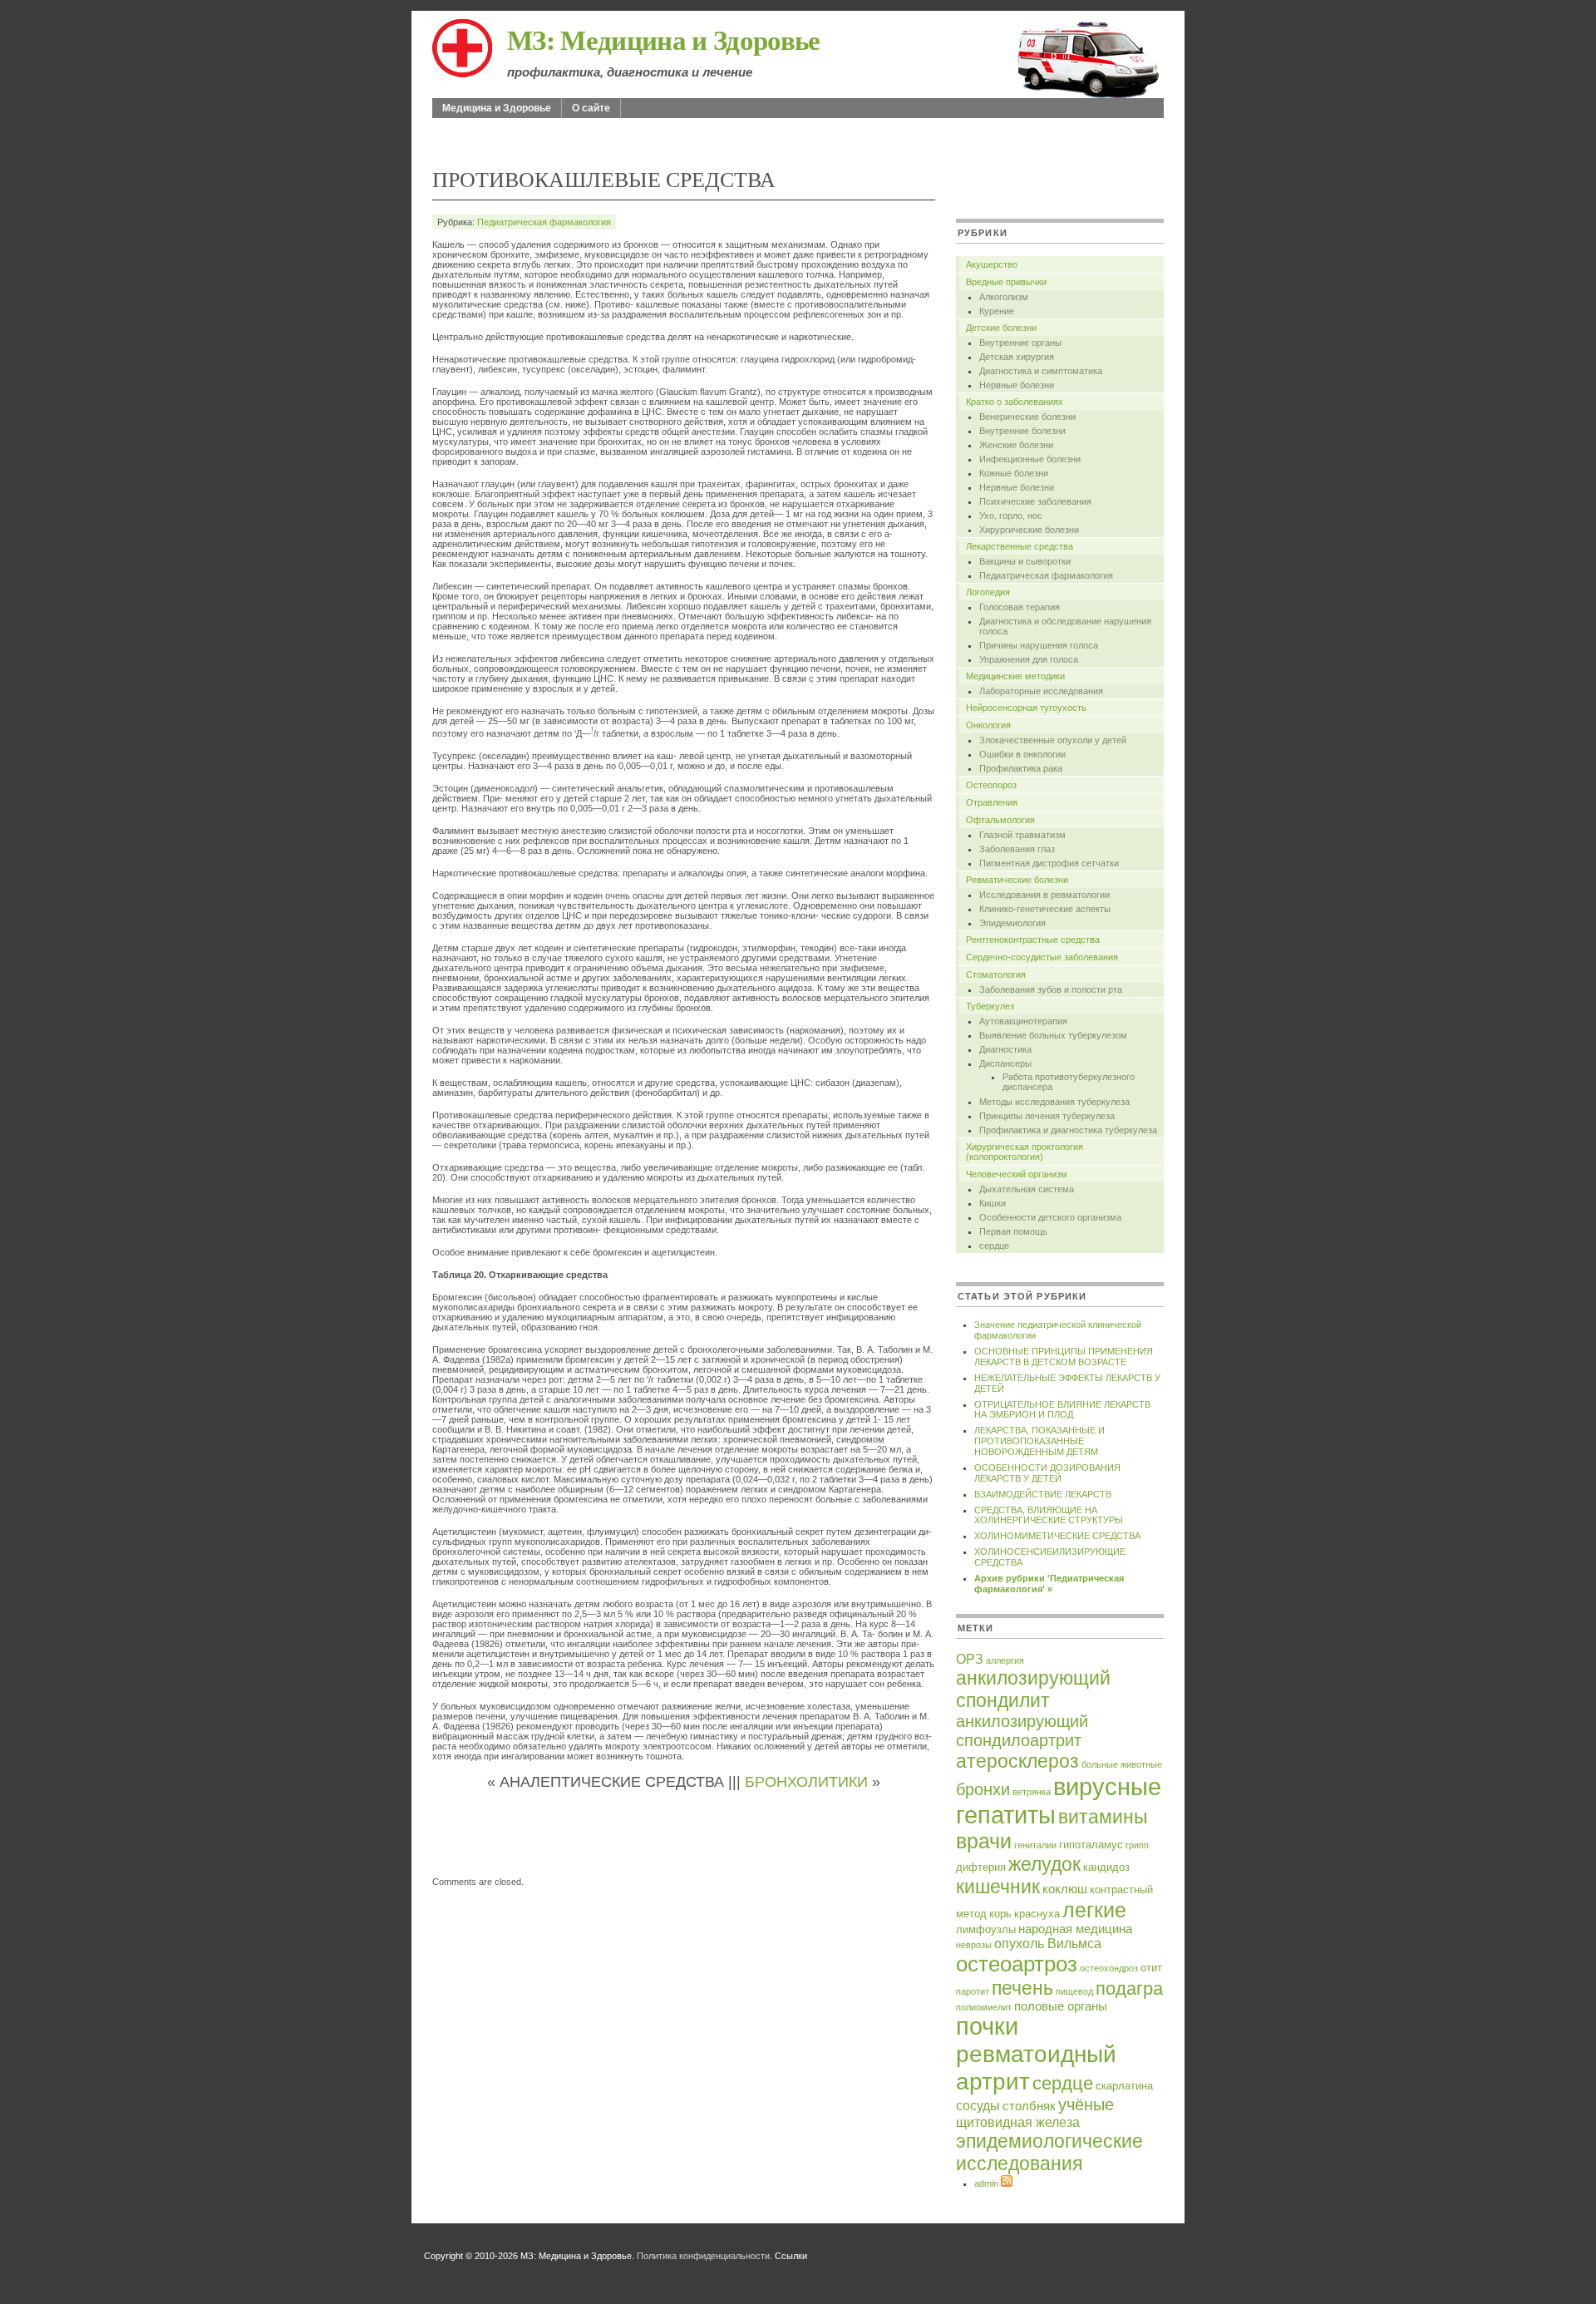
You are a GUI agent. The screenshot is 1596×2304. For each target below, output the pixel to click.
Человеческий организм (1017, 1174)
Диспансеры (1005, 1063)
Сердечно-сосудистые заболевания (1042, 957)
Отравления (992, 802)
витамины (1103, 1817)
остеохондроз (1109, 1968)
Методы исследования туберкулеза (1054, 1102)
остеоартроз (1017, 1964)
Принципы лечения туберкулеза (1047, 1116)
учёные (1086, 2104)
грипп (1137, 1845)
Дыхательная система (1027, 1189)
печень (1022, 1988)
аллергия (1005, 1660)
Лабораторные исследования (1041, 691)
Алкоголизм (1004, 297)
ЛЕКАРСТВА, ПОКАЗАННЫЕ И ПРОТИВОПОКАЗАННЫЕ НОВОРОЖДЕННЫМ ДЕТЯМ (1039, 1441)
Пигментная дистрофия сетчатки (1049, 863)
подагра (1129, 1988)
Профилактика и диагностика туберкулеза (1068, 1130)
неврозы (974, 1945)
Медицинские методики (1015, 676)
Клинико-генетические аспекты (1045, 909)
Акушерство (992, 264)
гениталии (1035, 1845)
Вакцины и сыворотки (1025, 561)
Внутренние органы (1020, 343)
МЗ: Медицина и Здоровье (664, 39)
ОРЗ (970, 1659)
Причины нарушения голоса (1039, 645)
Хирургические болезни (1029, 530)
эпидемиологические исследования (1049, 2152)
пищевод (1074, 1991)
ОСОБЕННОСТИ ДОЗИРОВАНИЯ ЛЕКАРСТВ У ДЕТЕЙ (1047, 1473)
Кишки (993, 1203)
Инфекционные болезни (1030, 459)
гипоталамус (1091, 1845)
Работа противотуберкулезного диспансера (1069, 1082)
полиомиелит (984, 2007)
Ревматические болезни (1017, 880)
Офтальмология (1000, 820)
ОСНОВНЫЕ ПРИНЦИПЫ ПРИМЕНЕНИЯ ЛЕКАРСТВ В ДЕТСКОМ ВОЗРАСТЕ (1064, 1357)
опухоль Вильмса (1048, 1943)
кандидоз (1106, 1867)
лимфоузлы (986, 1929)
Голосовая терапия (1020, 607)
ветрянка (1032, 1792)
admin (986, 2183)
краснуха (1037, 1914)
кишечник (998, 1887)
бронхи (983, 1789)
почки (987, 2026)
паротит (973, 1991)
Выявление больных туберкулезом (1053, 1035)
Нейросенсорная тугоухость (1026, 708)
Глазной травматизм (1022, 835)
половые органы (1061, 2006)
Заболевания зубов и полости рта (1051, 989)
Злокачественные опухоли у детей (1053, 740)
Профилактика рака (1021, 768)
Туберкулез (990, 1006)
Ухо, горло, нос (1011, 516)
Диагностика (1005, 1049)
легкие (1094, 1910)
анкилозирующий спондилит (1033, 1689)
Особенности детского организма (1050, 1217)
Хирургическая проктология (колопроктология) (1025, 1152)
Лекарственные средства (1020, 546)
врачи (984, 1841)
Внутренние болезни (1022, 431)
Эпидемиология (1012, 923)
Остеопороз (991, 785)
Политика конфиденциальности (703, 2256)
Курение (997, 311)
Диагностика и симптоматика (1041, 371)
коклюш (1065, 1889)
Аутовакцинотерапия (1023, 1021)
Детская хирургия (1017, 357)
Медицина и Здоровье (497, 108)
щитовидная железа (1018, 2122)
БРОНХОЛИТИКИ (806, 1782)
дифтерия (981, 1867)
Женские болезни (1016, 445)
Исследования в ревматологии (1044, 895)
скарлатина (1124, 2086)
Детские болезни (1001, 328)
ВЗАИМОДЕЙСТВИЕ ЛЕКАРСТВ (1043, 1494)
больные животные (1122, 1764)
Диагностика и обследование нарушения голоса (1065, 626)
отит (1151, 1968)
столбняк (1029, 2106)
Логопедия (988, 592)
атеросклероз (1017, 1761)
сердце (994, 1246)
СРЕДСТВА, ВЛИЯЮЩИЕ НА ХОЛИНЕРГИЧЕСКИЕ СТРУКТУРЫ (1049, 1515)
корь (1000, 1914)
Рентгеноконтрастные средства (1033, 940)
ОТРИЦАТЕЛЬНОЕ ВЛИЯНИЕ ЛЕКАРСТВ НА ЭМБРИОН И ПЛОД (1062, 1410)
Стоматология (996, 974)
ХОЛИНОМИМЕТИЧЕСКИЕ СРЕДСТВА (1057, 1536)
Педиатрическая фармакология (544, 222)
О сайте (591, 108)
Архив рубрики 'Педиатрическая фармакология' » (1049, 1584)
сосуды (978, 2105)
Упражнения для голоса (1029, 659)
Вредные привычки (1006, 282)
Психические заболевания (1035, 501)
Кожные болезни (1014, 473)
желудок (1044, 1864)
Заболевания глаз (1017, 849)
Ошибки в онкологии (1022, 754)
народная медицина (1075, 1929)
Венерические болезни (1027, 417)
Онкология (988, 725)
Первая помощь (1013, 1231)
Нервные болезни (1017, 385)
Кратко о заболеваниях (1015, 402)
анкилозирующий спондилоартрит (1022, 1731)
